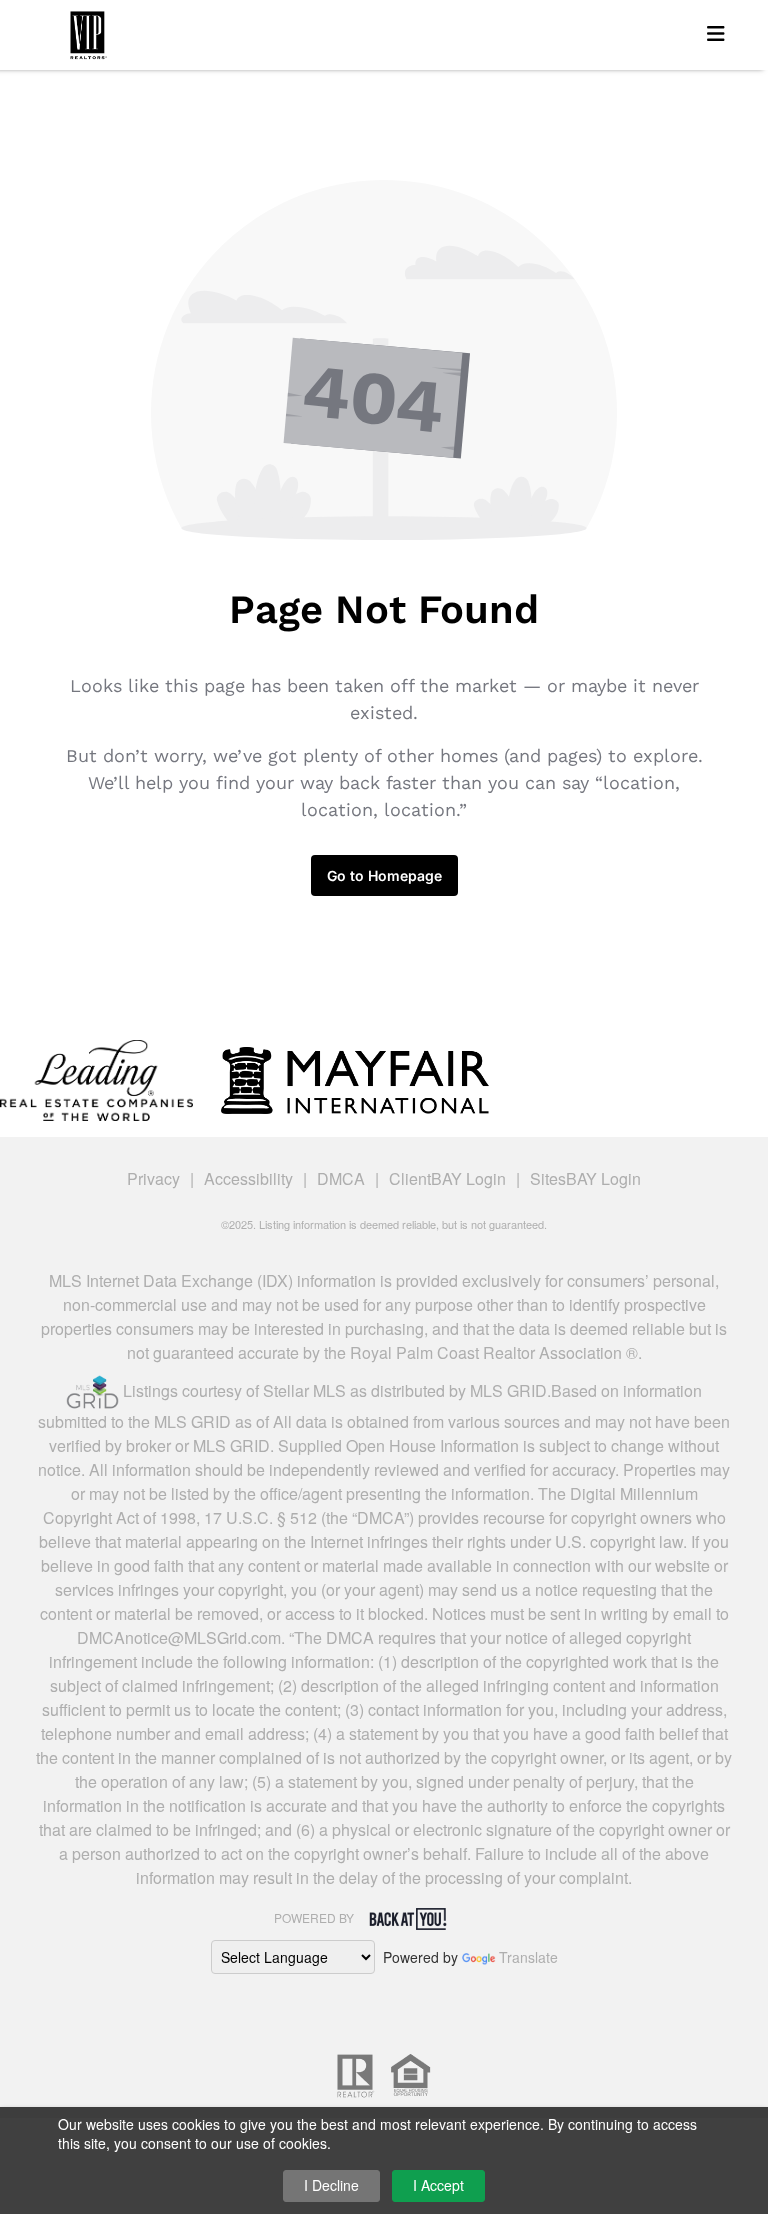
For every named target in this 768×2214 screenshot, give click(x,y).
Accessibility (248, 1178)
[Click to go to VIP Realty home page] (87, 31)
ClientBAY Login (447, 1178)
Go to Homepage (384, 875)
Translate (528, 1957)
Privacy (153, 1178)
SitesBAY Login (585, 1178)
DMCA (341, 1178)
